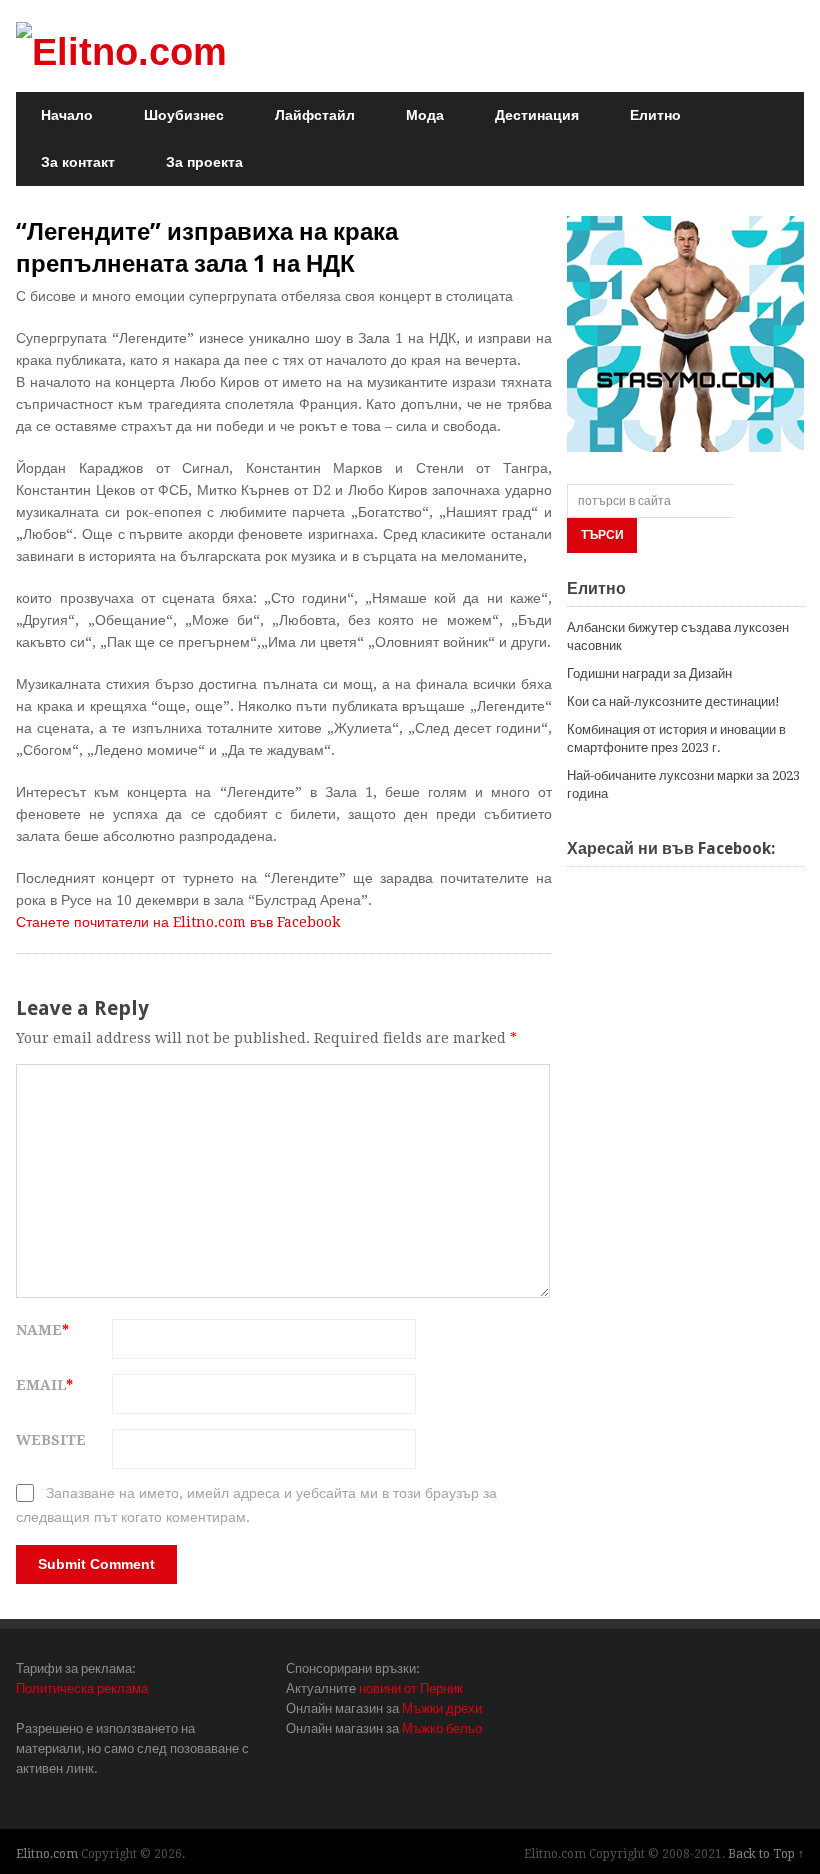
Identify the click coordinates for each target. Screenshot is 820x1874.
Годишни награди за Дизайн (649, 673)
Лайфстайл (315, 115)
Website (51, 1440)
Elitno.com (47, 1854)
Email (44, 1385)
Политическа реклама (82, 1688)
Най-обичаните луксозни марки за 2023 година (683, 784)
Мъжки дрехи (442, 1708)
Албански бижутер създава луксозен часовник (678, 636)
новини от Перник (411, 1688)
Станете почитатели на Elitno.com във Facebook (178, 922)
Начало (67, 115)
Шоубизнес (184, 115)
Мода (425, 115)
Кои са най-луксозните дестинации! (673, 701)
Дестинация (537, 115)
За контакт (78, 162)
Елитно (655, 115)
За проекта (204, 162)
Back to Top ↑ (766, 1854)
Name (42, 1330)
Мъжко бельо (442, 1728)
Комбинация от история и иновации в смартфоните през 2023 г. (676, 738)
